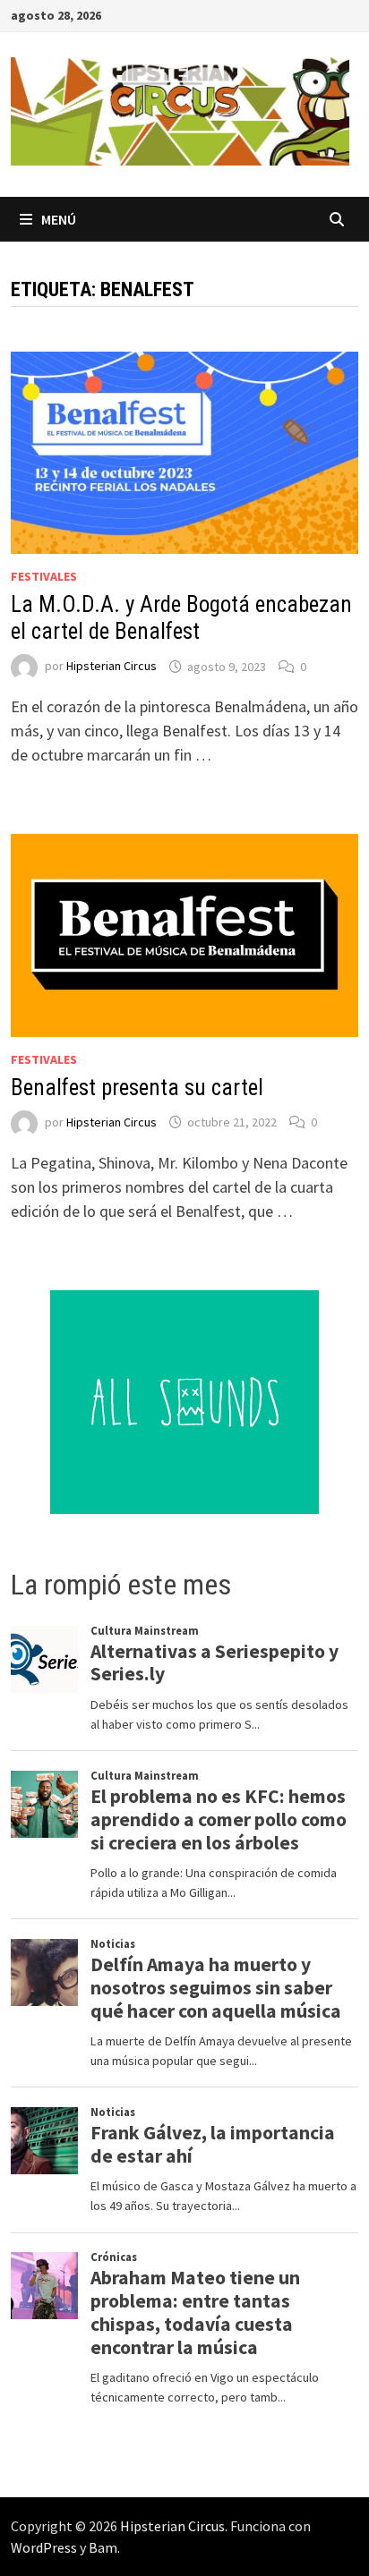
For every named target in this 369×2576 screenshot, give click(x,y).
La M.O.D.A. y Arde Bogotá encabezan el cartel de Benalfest (181, 618)
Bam (103, 2547)
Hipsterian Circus (112, 667)
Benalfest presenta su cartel (137, 1088)
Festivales (44, 576)
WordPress (44, 2547)
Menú (59, 219)
